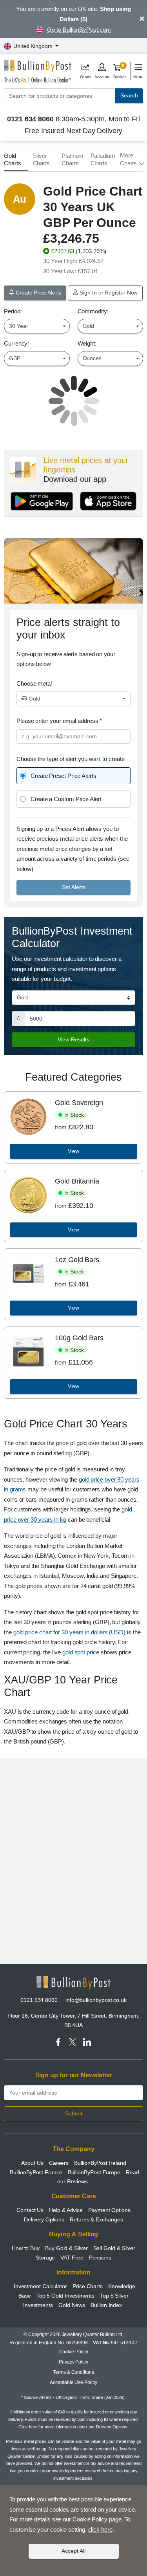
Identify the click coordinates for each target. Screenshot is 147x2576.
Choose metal (34, 683)
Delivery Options (44, 2219)
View (74, 1151)
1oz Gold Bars (77, 1260)
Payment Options (109, 2210)
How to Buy (26, 2248)
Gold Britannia (77, 1181)
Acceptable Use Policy (73, 2382)
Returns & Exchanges (96, 2219)
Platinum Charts (73, 160)
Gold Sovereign (79, 1103)
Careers (59, 2163)
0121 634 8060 (39, 2000)
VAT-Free (72, 2258)
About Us (32, 2163)
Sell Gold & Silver (114, 2248)
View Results (73, 1039)
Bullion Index (106, 2305)
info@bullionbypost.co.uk (96, 2000)
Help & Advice (66, 2210)
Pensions (100, 2258)
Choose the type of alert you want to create (71, 759)
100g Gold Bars (79, 1338)
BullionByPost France (36, 2172)
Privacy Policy (73, 2362)
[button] (132, 159)
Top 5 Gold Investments (65, 2296)
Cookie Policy (74, 2352)
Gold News (72, 2305)
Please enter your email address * (59, 721)
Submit (74, 2113)
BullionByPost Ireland (100, 2163)
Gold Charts (13, 160)
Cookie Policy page (97, 2519)
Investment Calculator (40, 2286)
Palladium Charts (103, 160)
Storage (45, 2258)
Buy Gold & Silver (66, 2248)
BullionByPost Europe (94, 2172)
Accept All (73, 2551)
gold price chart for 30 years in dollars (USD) (69, 1632)
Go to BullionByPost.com (79, 30)
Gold (34, 699)
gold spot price (81, 1652)
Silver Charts (42, 160)
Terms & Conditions (73, 2372)
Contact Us (30, 2210)
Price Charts (88, 2286)
